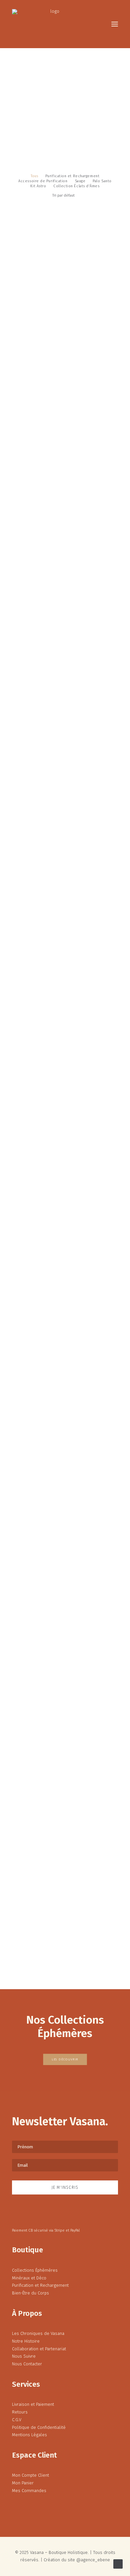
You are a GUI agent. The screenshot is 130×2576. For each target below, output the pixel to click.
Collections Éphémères (35, 2270)
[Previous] (15, 1955)
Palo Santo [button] (102, 181)
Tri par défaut (63, 195)
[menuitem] (34, 176)
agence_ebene (95, 2560)
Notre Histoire (26, 2341)
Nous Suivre (24, 2356)
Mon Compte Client (30, 2475)
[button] (115, 24)
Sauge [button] (80, 181)
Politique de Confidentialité (39, 2427)
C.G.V (17, 2420)
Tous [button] (34, 176)
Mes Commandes (29, 2491)
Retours (20, 2412)
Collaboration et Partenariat (39, 2349)
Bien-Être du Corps (30, 2293)
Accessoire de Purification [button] (43, 181)
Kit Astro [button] (38, 186)
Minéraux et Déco (29, 2278)
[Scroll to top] (118, 2563)
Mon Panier (23, 2483)
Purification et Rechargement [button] (72, 176)
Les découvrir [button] (65, 2060)
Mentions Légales (29, 2435)
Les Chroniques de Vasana (38, 2333)
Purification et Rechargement (40, 2285)
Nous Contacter (27, 2364)
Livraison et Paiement (33, 2404)
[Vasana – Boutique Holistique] (52, 24)
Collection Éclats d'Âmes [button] (76, 186)
